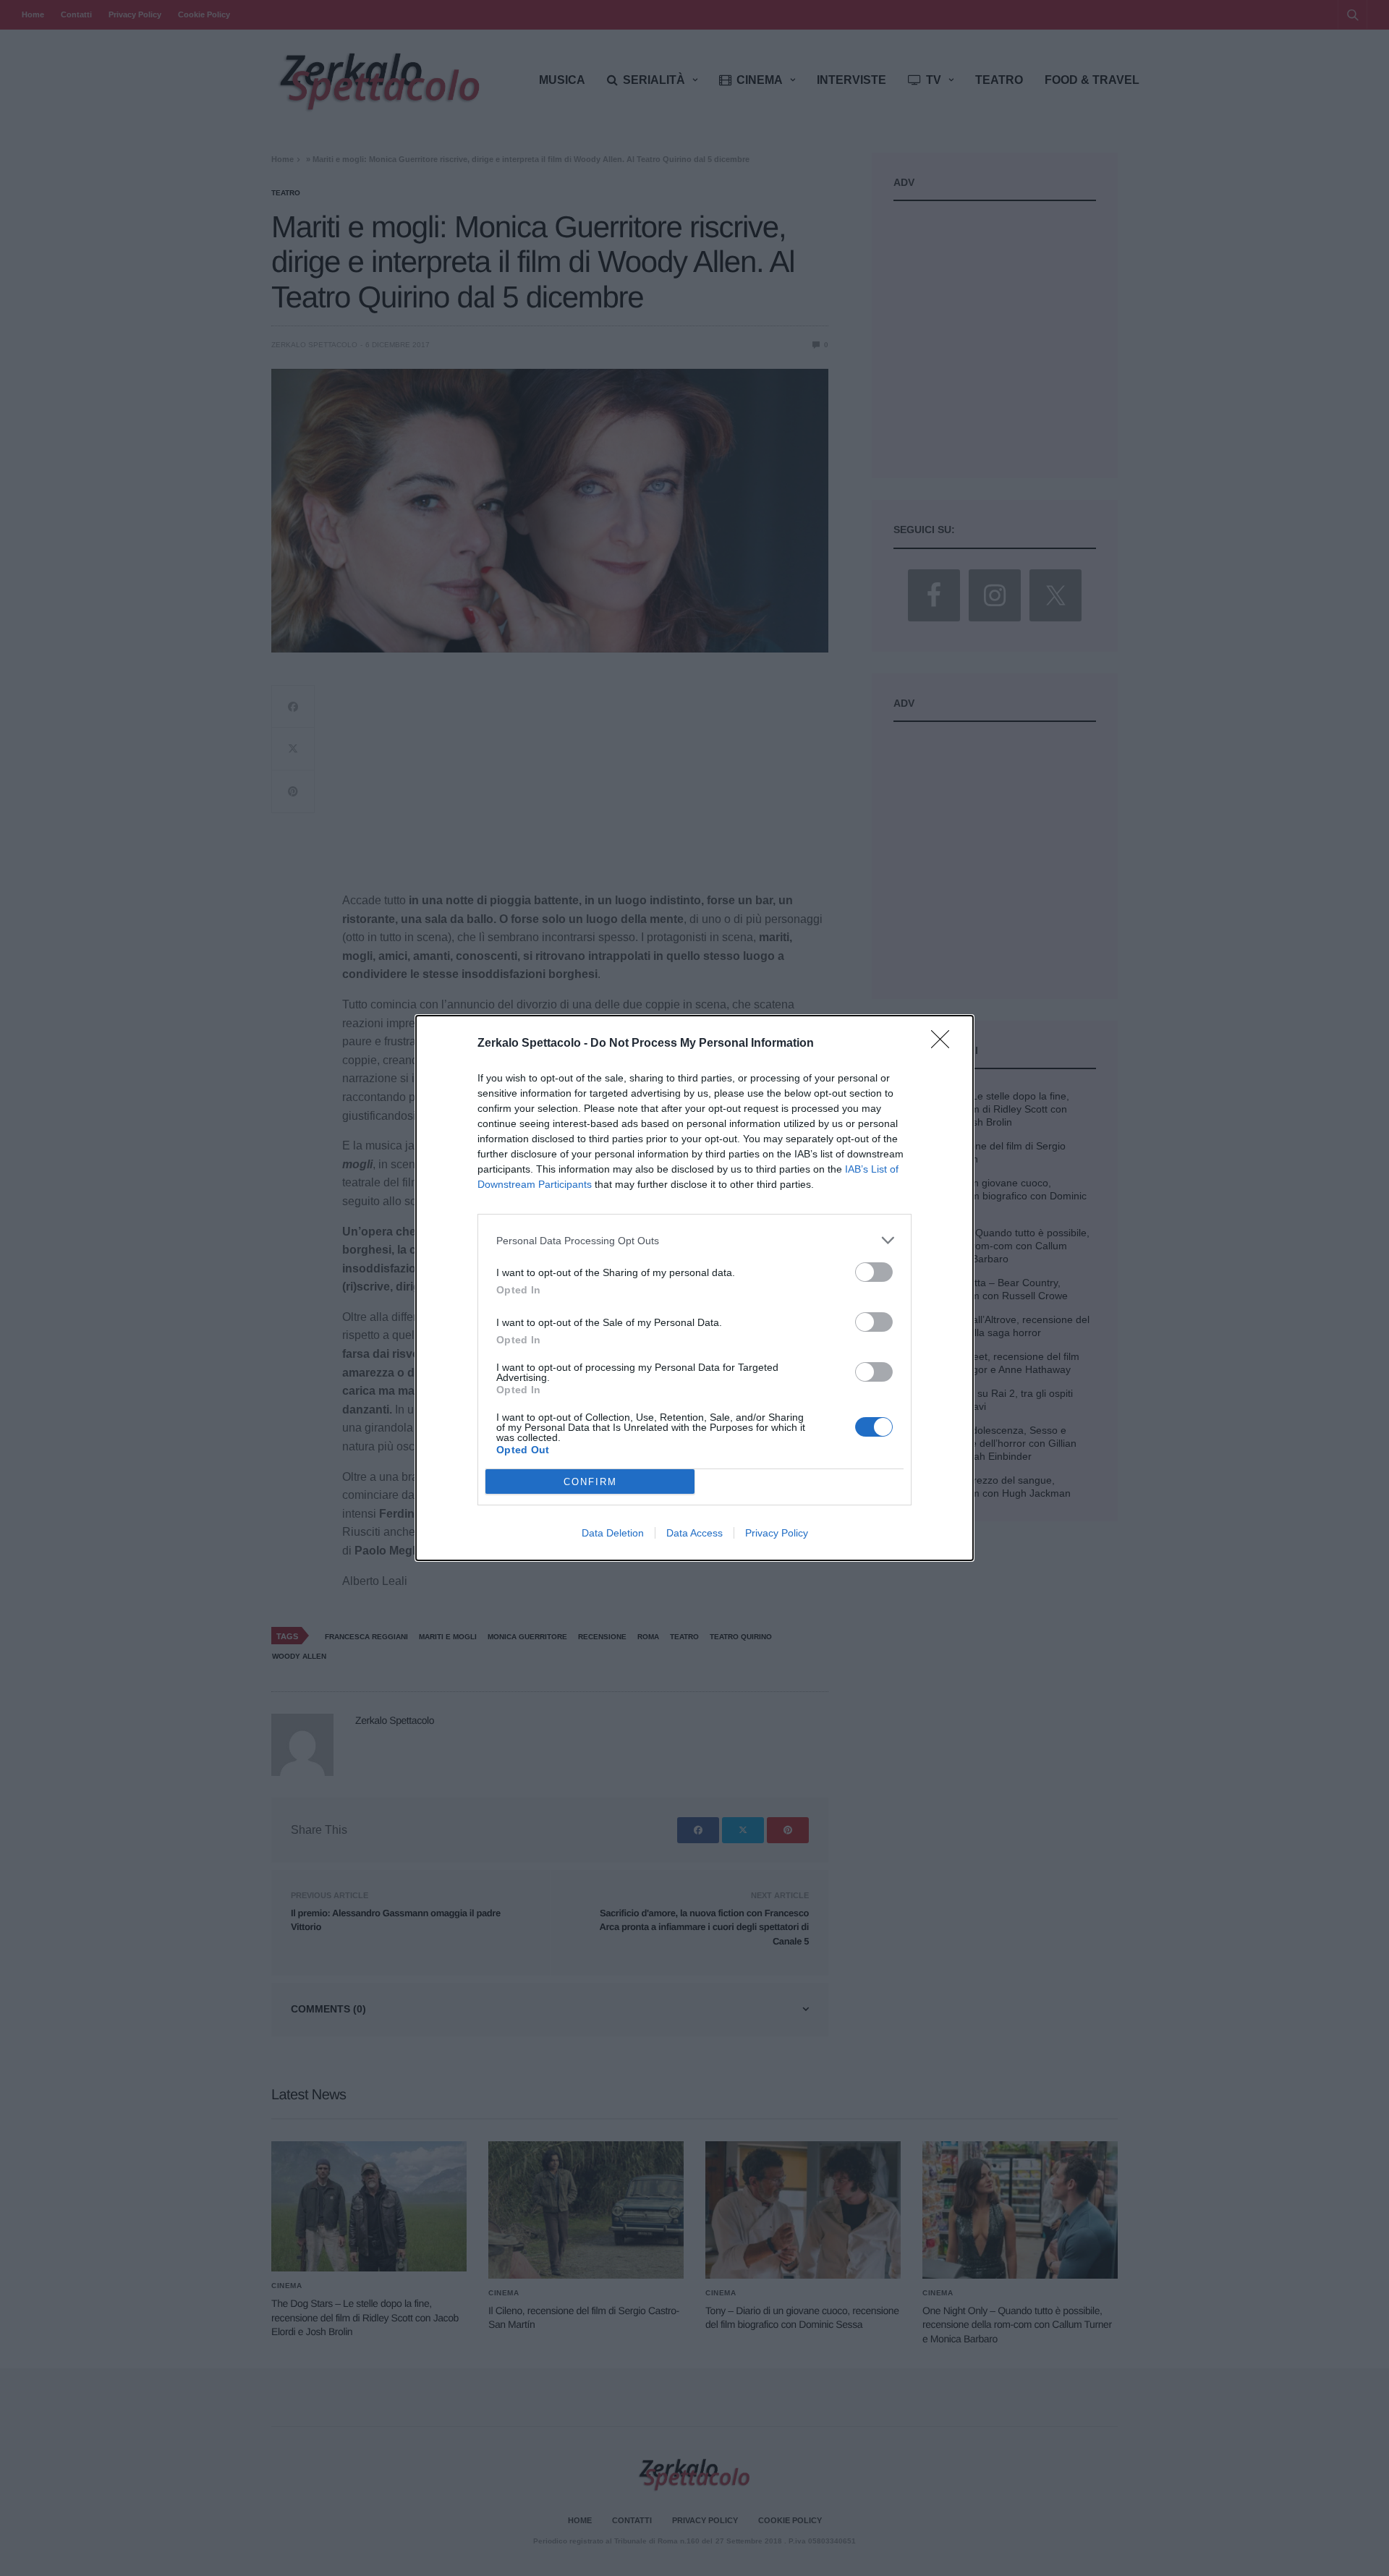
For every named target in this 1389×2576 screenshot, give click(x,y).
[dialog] (694, 1288)
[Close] (945, 1044)
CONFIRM (590, 1482)
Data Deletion (613, 1533)
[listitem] (694, 1240)
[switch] (874, 1272)
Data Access (694, 1533)
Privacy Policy (777, 1533)
